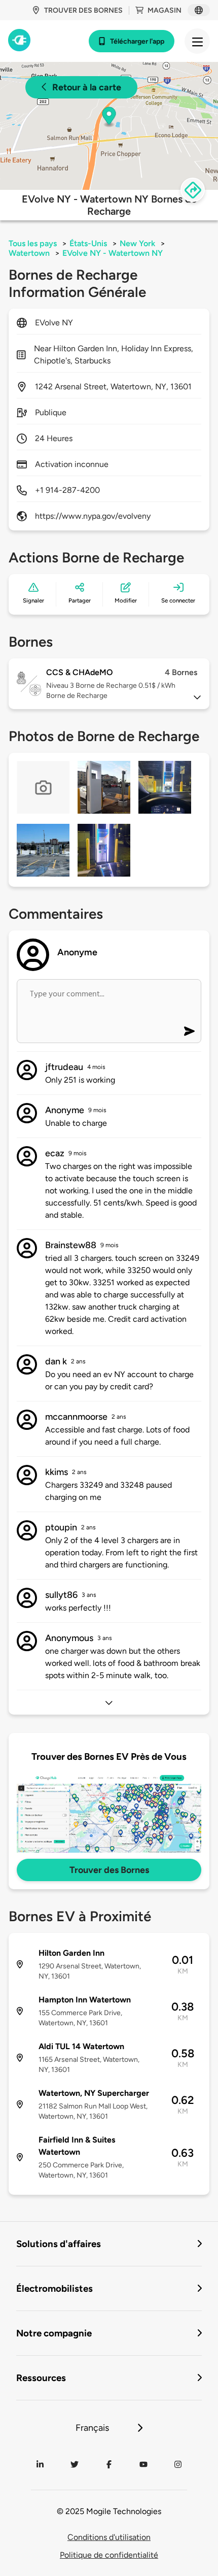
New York (137, 243)
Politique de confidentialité (109, 2555)
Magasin (165, 10)
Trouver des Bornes (109, 1870)
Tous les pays (33, 243)
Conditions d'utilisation (109, 2537)
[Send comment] (189, 1031)
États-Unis (88, 243)
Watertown (29, 253)
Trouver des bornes (83, 10)
